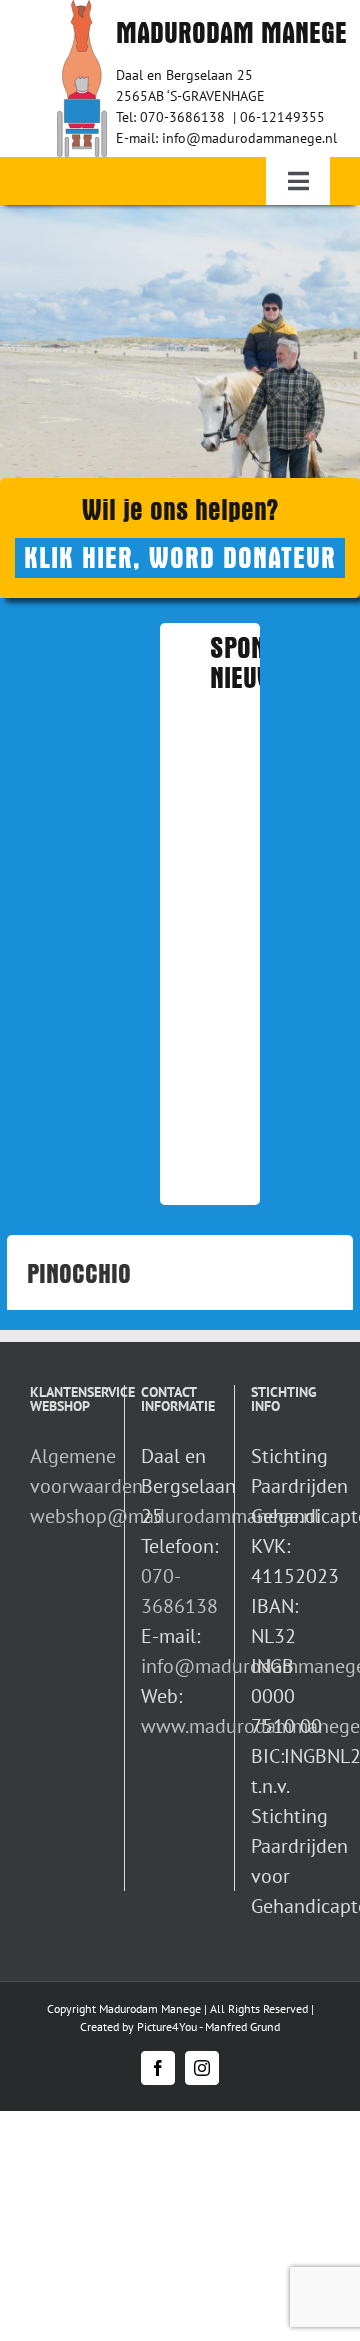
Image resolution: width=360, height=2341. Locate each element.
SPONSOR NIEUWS (258, 663)
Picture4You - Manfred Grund (208, 2026)
